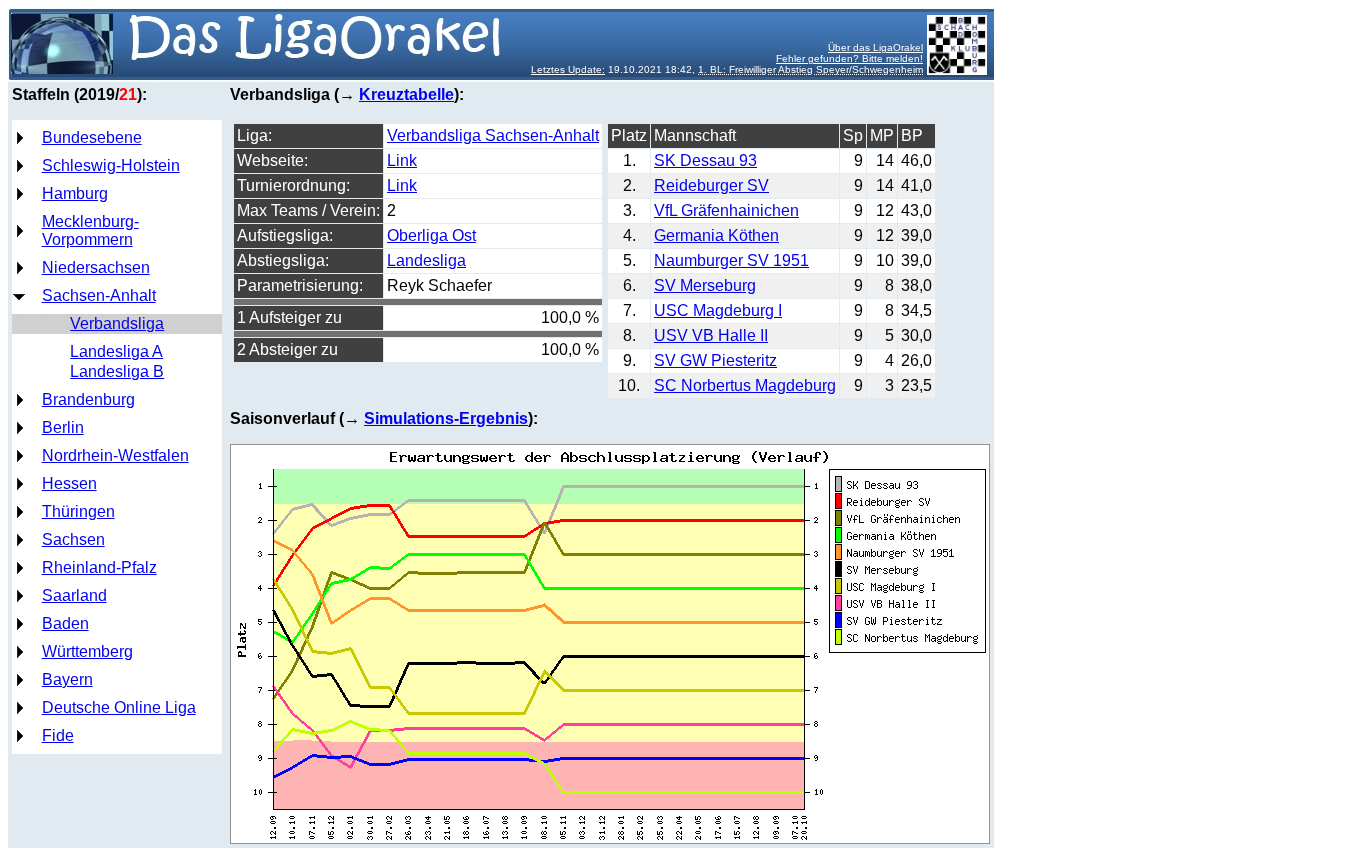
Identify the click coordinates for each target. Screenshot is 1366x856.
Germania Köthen (716, 235)
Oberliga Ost (431, 235)
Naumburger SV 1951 (731, 260)
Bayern (67, 679)
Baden (65, 623)
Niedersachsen (96, 267)
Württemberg (87, 651)
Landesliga (426, 260)
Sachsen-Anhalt (99, 295)
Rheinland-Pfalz (99, 567)
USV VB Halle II (711, 335)
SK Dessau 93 (705, 160)
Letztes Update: (568, 69)
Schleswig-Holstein (111, 165)
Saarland (74, 595)
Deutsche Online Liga (119, 707)
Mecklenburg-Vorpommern (90, 230)
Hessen (69, 483)
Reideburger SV (711, 185)
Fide (58, 735)
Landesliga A (116, 351)
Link (402, 160)
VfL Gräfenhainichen (726, 210)
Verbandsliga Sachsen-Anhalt (493, 135)
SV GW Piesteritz (715, 360)
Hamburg (75, 193)
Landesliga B (117, 371)
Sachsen (73, 539)
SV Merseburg (705, 285)
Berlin (63, 427)
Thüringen (78, 511)
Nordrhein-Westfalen (115, 455)
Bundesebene (92, 137)
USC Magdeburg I (718, 310)
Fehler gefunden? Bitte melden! (849, 58)
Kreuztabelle (406, 94)
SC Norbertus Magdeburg (745, 385)
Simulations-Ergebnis (446, 418)
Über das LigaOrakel (875, 47)
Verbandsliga (117, 323)
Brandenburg (88, 399)
